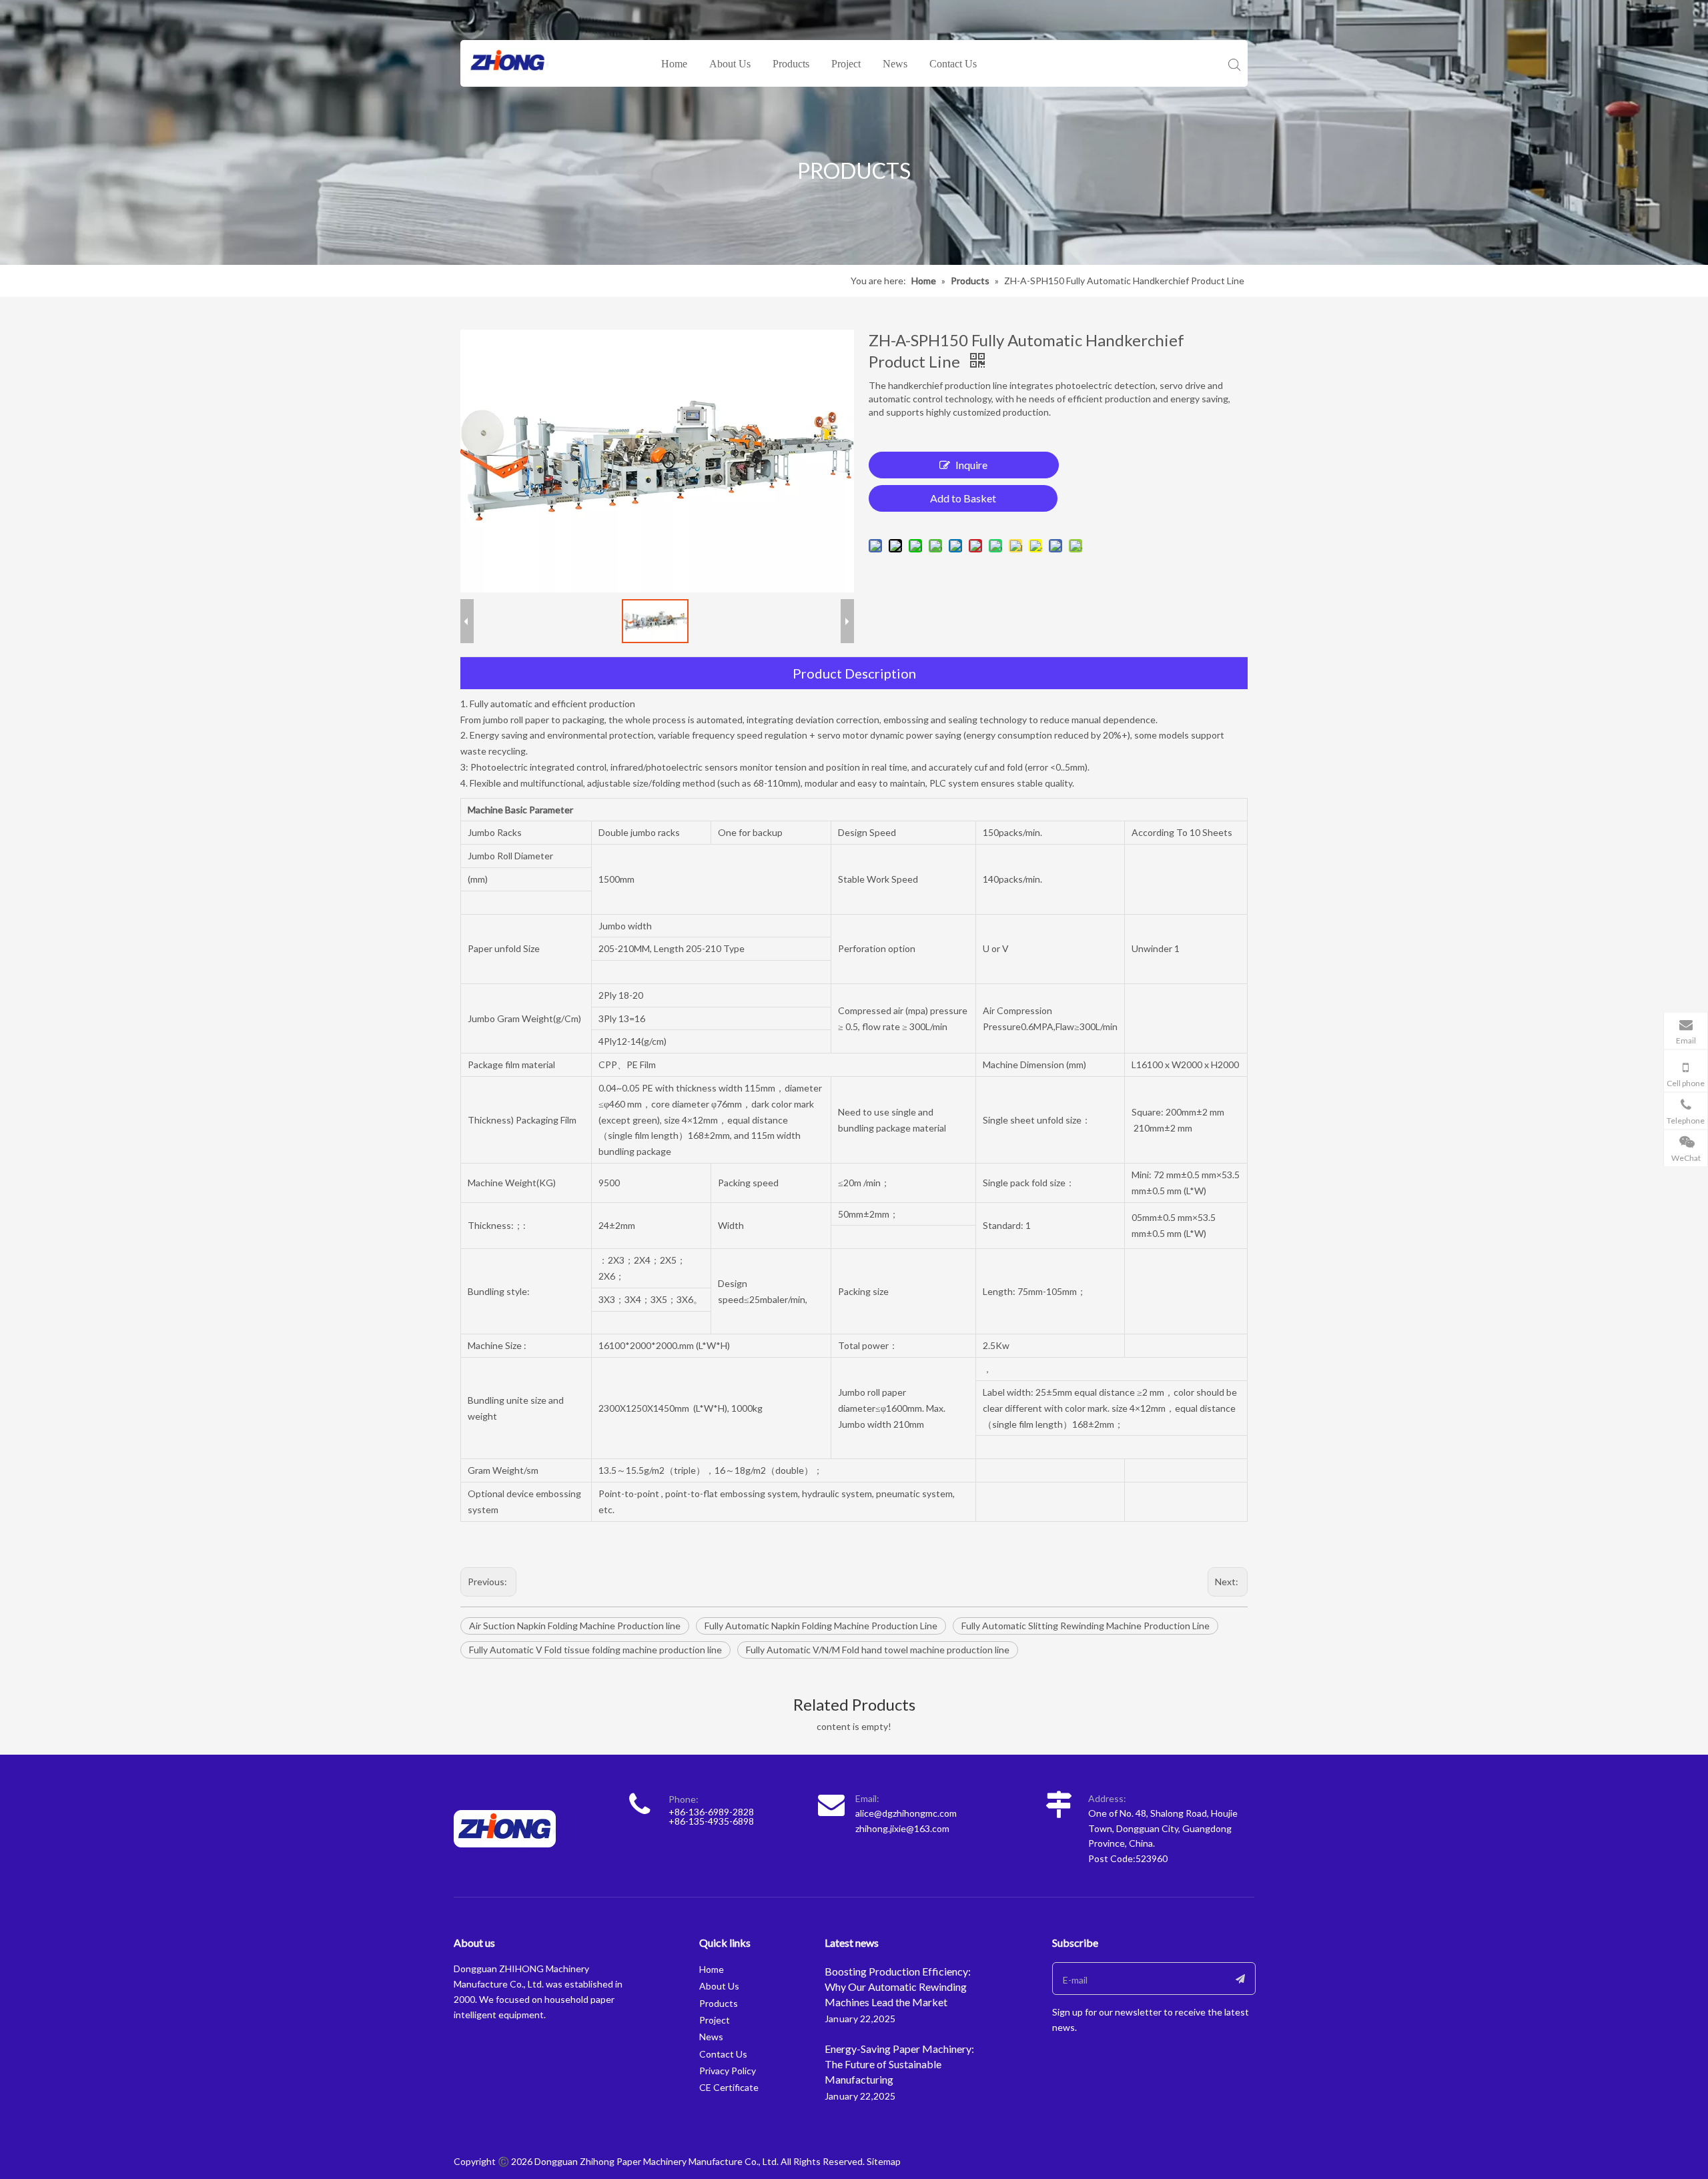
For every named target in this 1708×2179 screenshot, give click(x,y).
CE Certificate (729, 2087)
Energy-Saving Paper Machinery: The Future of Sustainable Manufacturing (899, 2064)
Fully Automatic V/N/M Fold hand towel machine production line (878, 1650)
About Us (730, 64)
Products (791, 64)
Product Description (854, 673)
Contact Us (953, 64)
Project (846, 64)
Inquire (971, 465)
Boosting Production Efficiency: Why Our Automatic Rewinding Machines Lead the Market (898, 1987)
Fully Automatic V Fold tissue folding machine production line (595, 1650)
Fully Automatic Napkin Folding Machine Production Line (821, 1626)
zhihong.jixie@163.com (902, 1828)
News (895, 64)
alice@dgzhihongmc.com (906, 1813)
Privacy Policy (728, 2071)
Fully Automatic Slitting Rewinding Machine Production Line (1086, 1626)
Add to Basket (963, 498)
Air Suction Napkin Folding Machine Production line (575, 1626)
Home (674, 64)
